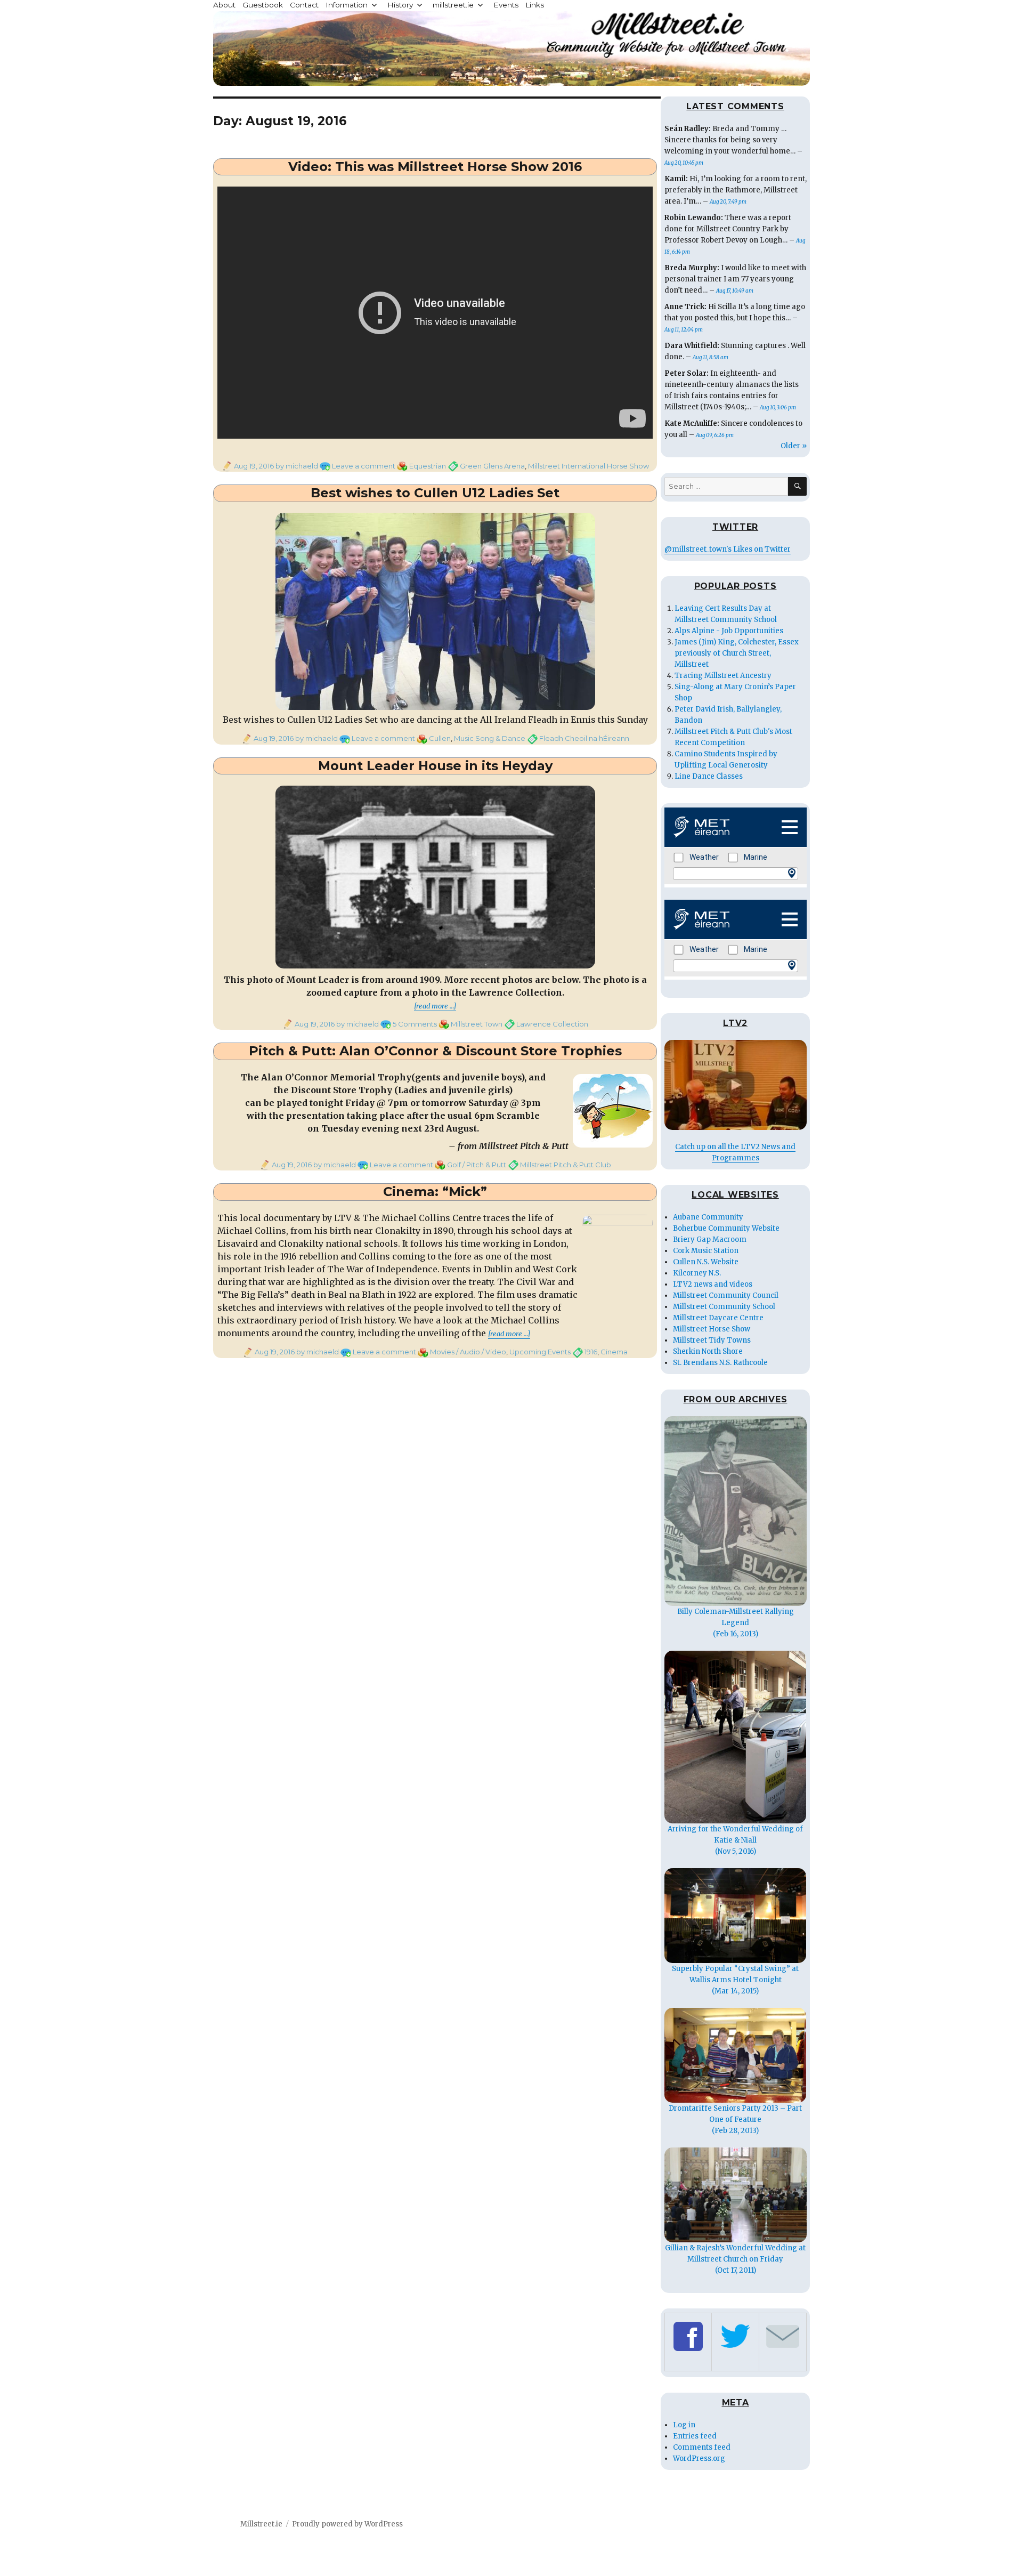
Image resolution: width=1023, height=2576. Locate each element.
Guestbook (263, 5)
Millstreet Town (477, 1024)
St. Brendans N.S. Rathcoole (720, 1363)
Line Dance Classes (709, 776)
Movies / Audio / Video (468, 1352)
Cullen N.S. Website (706, 1262)
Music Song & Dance (490, 738)
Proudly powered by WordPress (347, 2524)
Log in (684, 2425)
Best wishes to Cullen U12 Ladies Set (435, 493)
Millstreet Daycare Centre (718, 1318)
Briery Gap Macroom (710, 1239)
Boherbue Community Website (726, 1228)
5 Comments (415, 1024)
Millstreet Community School (724, 1307)
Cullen (440, 738)
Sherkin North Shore (708, 1351)
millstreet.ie (453, 5)
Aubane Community (708, 1217)
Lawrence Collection (552, 1024)
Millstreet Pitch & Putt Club (566, 1165)
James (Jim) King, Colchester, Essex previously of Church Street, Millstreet (737, 653)
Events (506, 5)
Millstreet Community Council (726, 1295)
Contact (304, 5)
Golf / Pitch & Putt (477, 1165)
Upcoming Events (540, 1352)
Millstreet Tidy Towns (712, 1340)
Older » (794, 446)
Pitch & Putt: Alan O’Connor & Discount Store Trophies (435, 1051)
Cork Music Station (706, 1251)
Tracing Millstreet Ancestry (723, 676)
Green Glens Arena (492, 466)
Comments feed (702, 2447)
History (400, 5)
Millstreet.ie (261, 2524)
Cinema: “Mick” (435, 1192)
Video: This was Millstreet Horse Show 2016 (435, 167)
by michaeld (296, 466)
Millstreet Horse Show (712, 1329)
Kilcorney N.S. (697, 1273)
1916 (591, 1352)
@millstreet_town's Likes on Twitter (728, 549)
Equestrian (428, 466)
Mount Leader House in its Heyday (435, 766)
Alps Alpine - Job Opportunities (729, 631)
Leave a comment (364, 466)
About (224, 5)
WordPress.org (699, 2458)
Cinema (614, 1352)
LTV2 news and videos (713, 1284)
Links (535, 5)
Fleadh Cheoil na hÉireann (584, 738)
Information (347, 5)
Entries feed (695, 2436)
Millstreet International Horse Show (588, 466)
